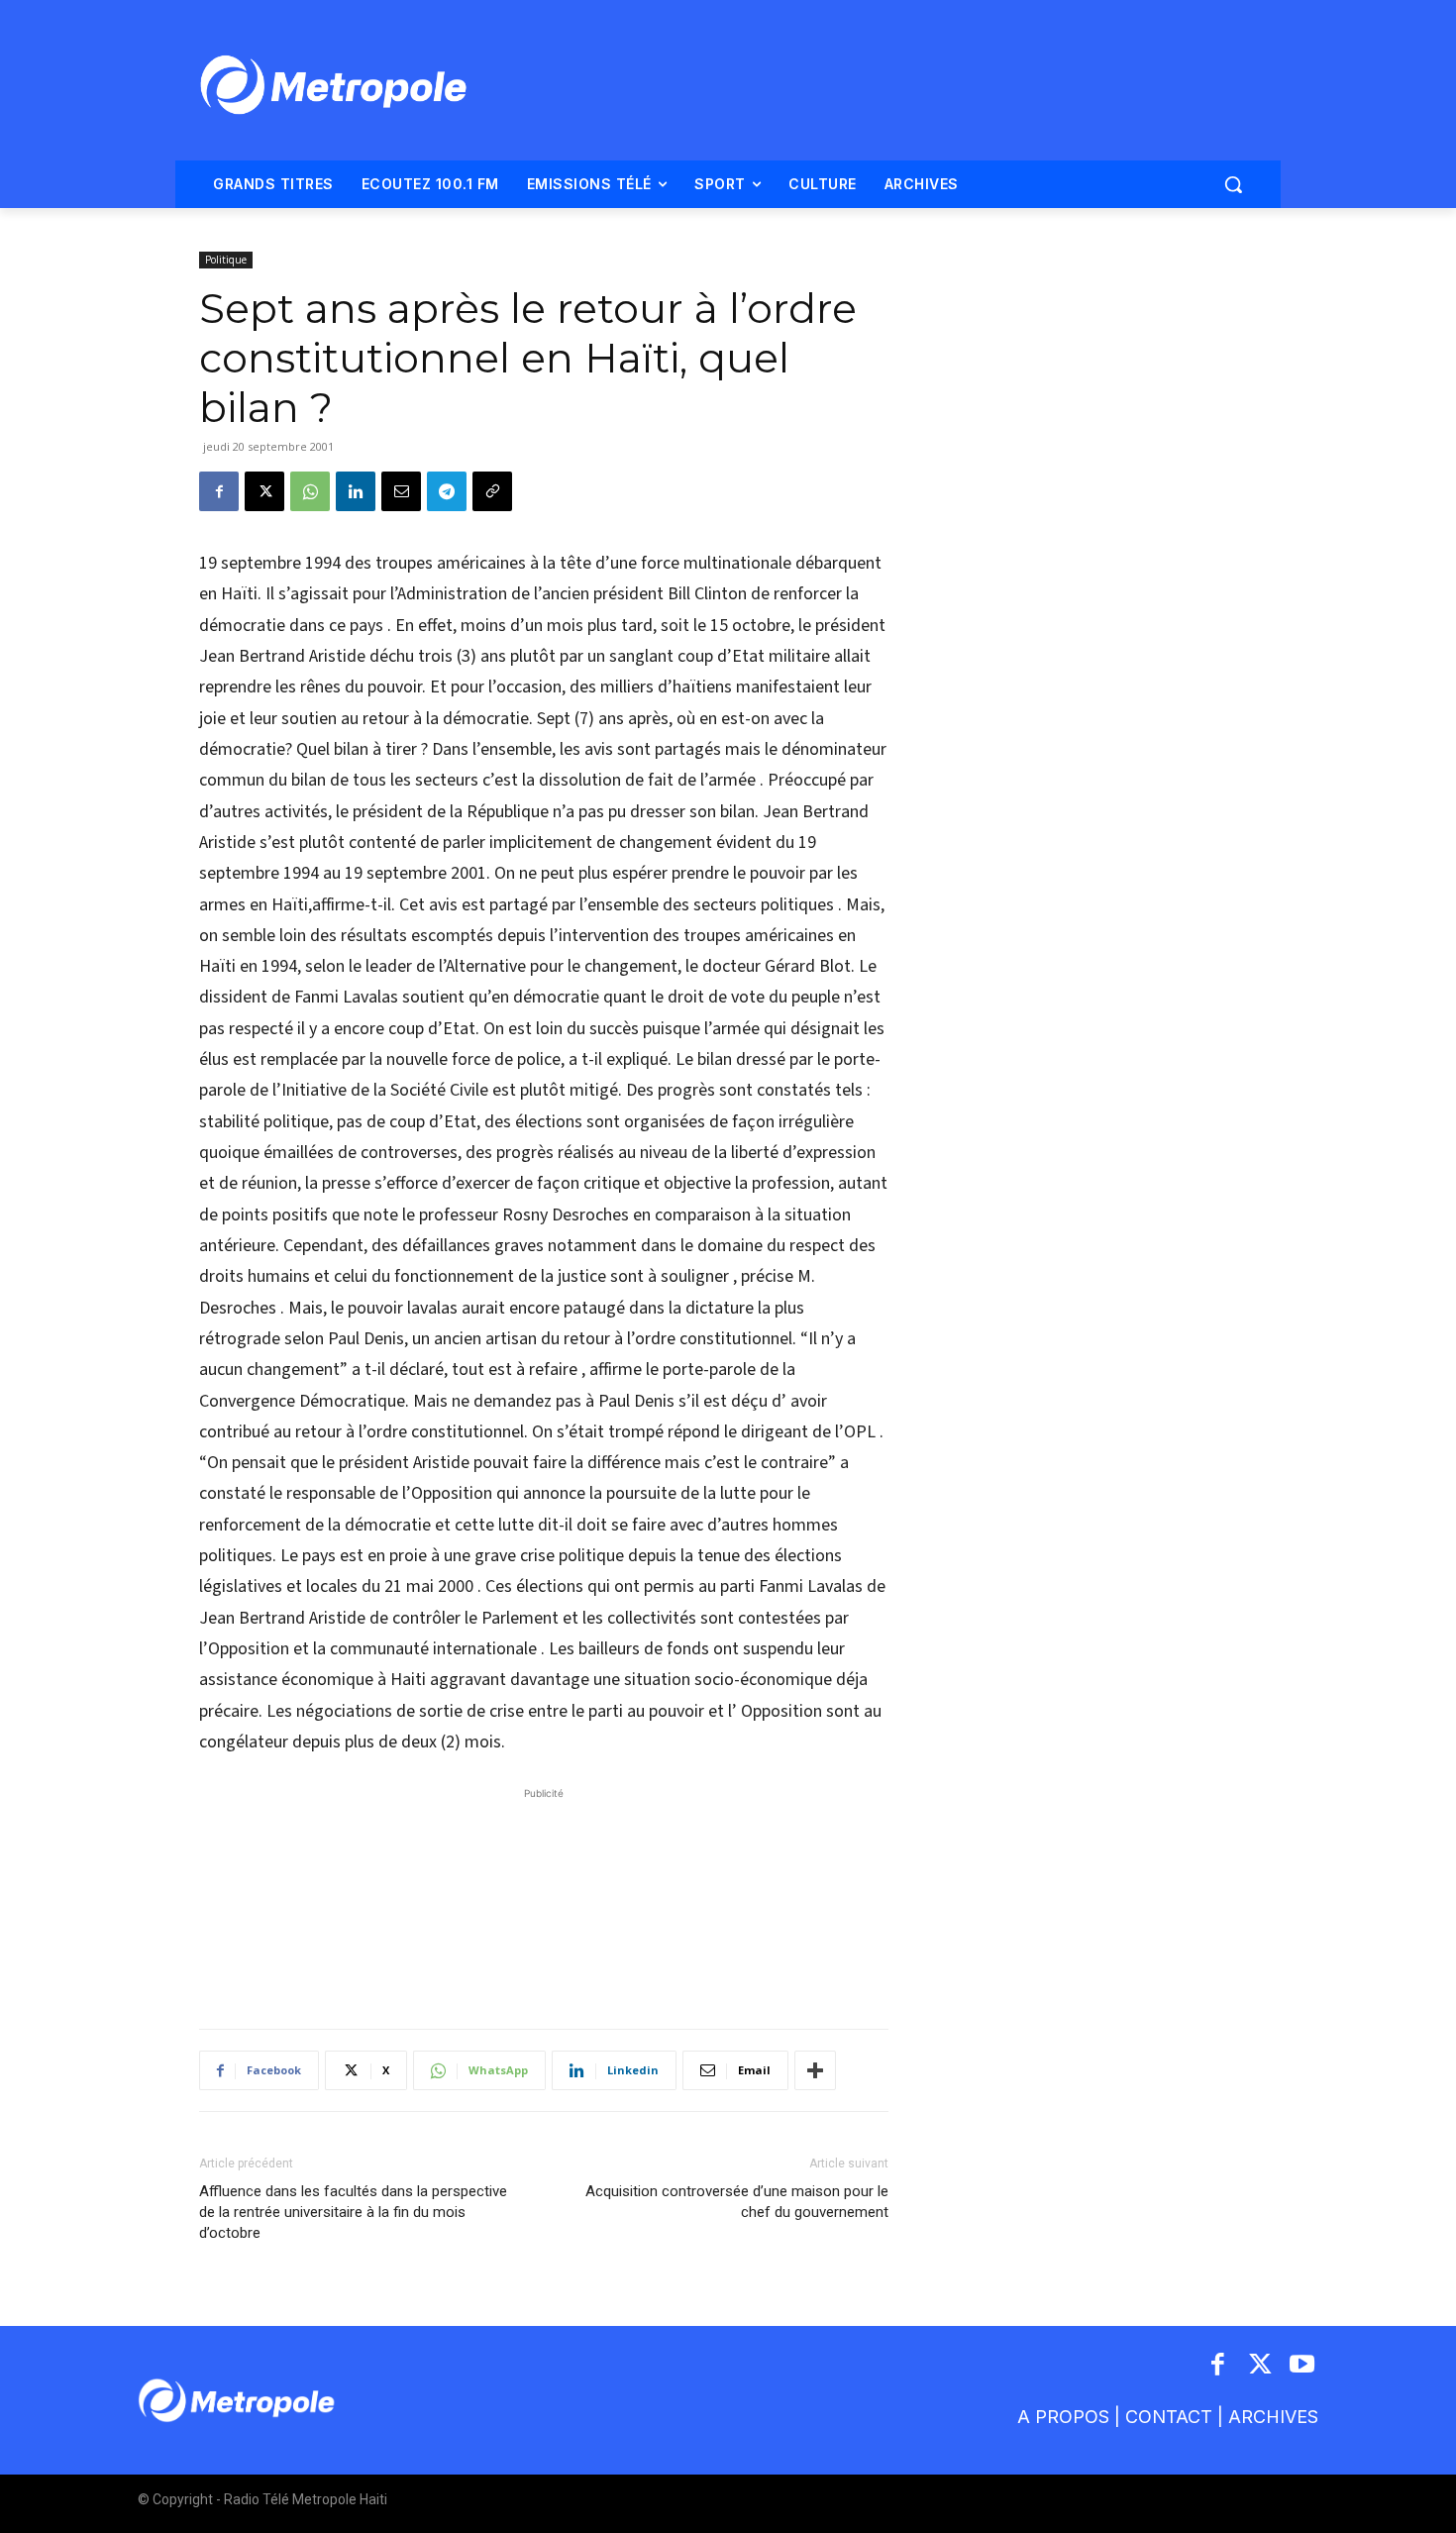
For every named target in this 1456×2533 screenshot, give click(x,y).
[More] (815, 2070)
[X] (264, 491)
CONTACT (1169, 2417)
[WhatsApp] (310, 491)
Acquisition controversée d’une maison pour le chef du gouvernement (737, 2202)
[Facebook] (219, 491)
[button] (1233, 184)
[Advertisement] (544, 1898)
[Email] (401, 491)
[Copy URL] (492, 491)
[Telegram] (447, 491)
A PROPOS (1063, 2417)
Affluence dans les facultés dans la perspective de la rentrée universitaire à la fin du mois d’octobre (353, 2212)
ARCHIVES (1273, 2417)
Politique (226, 260)
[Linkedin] (356, 491)
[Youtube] (1303, 2366)
